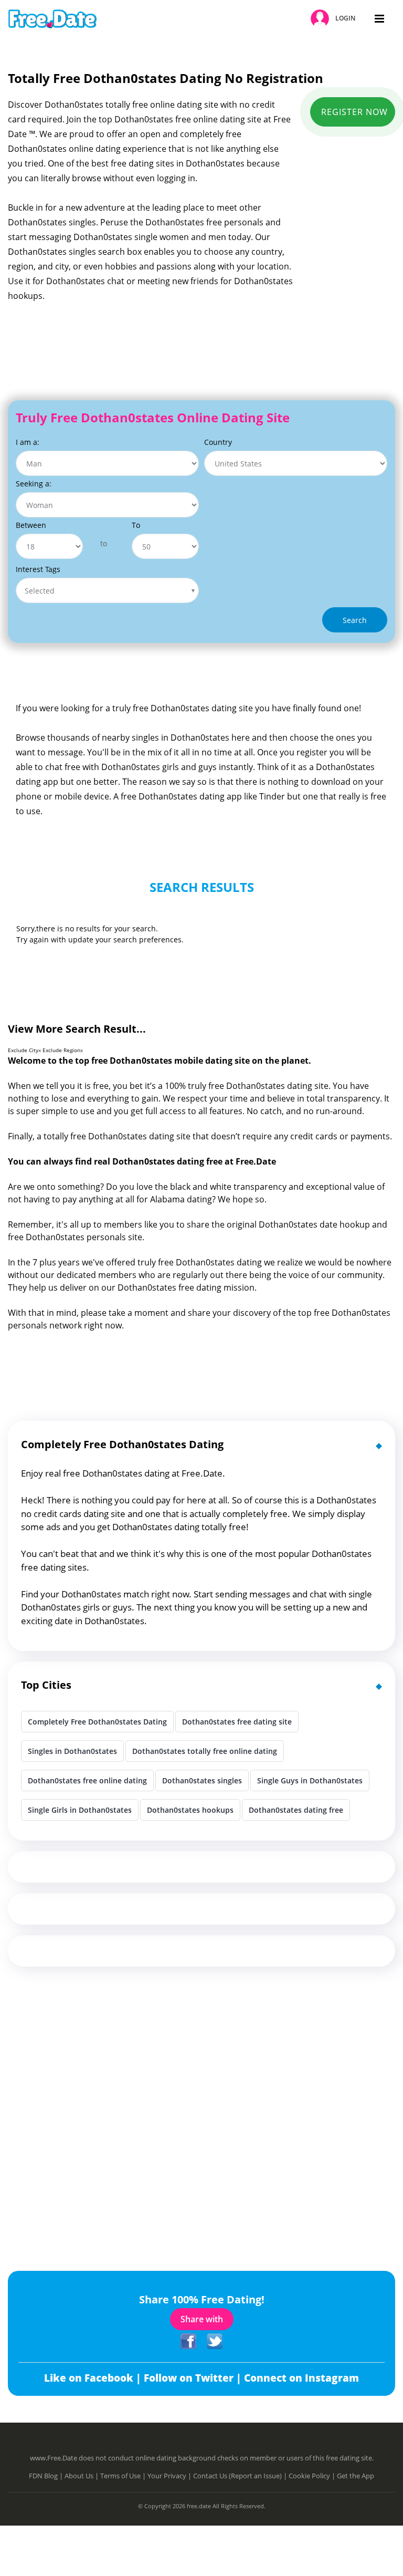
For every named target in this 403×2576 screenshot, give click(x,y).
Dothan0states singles (202, 1780)
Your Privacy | (170, 2476)
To (136, 525)
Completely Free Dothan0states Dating (97, 1722)
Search (355, 620)
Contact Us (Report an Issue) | (241, 2476)
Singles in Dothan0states (72, 1751)
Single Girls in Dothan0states (80, 1810)
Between (31, 525)
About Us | (82, 2476)
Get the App (356, 2476)
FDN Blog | (47, 2476)
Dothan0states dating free (296, 1810)
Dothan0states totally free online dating (205, 1751)
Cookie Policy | (313, 2476)
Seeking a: (34, 484)
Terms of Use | (124, 2476)
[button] (335, 19)
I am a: (28, 442)
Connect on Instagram (301, 2378)
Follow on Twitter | (194, 2378)
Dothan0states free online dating (87, 1780)
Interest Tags (38, 569)
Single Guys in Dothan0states (310, 1780)
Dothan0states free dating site (237, 1722)
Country (218, 442)
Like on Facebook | (94, 2378)
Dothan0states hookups (190, 1810)
